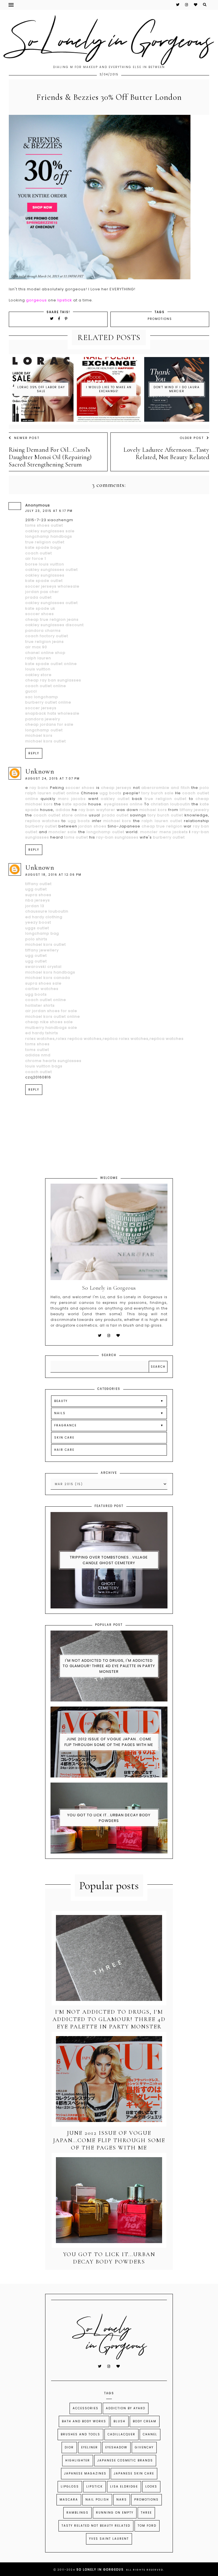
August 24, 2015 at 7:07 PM (53, 779)
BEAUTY (61, 1401)
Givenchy (144, 2447)
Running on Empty (115, 2513)
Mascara (69, 2500)
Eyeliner (90, 2447)
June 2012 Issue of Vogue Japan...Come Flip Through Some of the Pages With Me (109, 1742)
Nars (122, 2500)
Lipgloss (70, 2487)
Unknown (40, 771)
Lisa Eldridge (124, 2487)
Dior (69, 2447)
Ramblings (77, 2513)
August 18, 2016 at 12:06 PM (53, 875)
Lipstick (95, 2487)
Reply (34, 753)
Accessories (86, 2408)
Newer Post (27, 438)
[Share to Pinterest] (66, 319)
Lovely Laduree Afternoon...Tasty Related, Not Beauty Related (166, 453)
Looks (151, 2487)
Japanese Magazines (85, 2473)
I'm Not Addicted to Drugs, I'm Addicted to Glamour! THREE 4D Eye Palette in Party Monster (109, 1666)
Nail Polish (97, 2500)
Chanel (150, 2434)
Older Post (192, 438)
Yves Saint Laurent (109, 2539)
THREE (146, 2513)
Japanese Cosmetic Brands (125, 2460)
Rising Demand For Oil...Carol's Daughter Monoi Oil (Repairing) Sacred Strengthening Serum (50, 457)
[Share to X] (52, 319)
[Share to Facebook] (60, 319)
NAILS (60, 1413)
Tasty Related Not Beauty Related (96, 2526)
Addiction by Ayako (126, 2408)
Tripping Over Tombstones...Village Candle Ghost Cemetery (109, 1560)
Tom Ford (147, 2526)
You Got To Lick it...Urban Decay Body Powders (109, 1818)
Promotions (160, 319)
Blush (120, 2421)
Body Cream (145, 2421)
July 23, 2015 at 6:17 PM (49, 511)
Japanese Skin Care (134, 2473)
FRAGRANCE (65, 1425)
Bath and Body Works (84, 2421)
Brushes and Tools (80, 2434)
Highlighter (78, 2460)
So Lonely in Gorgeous (100, 2570)
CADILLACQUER (121, 2434)
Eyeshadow (116, 2447)
